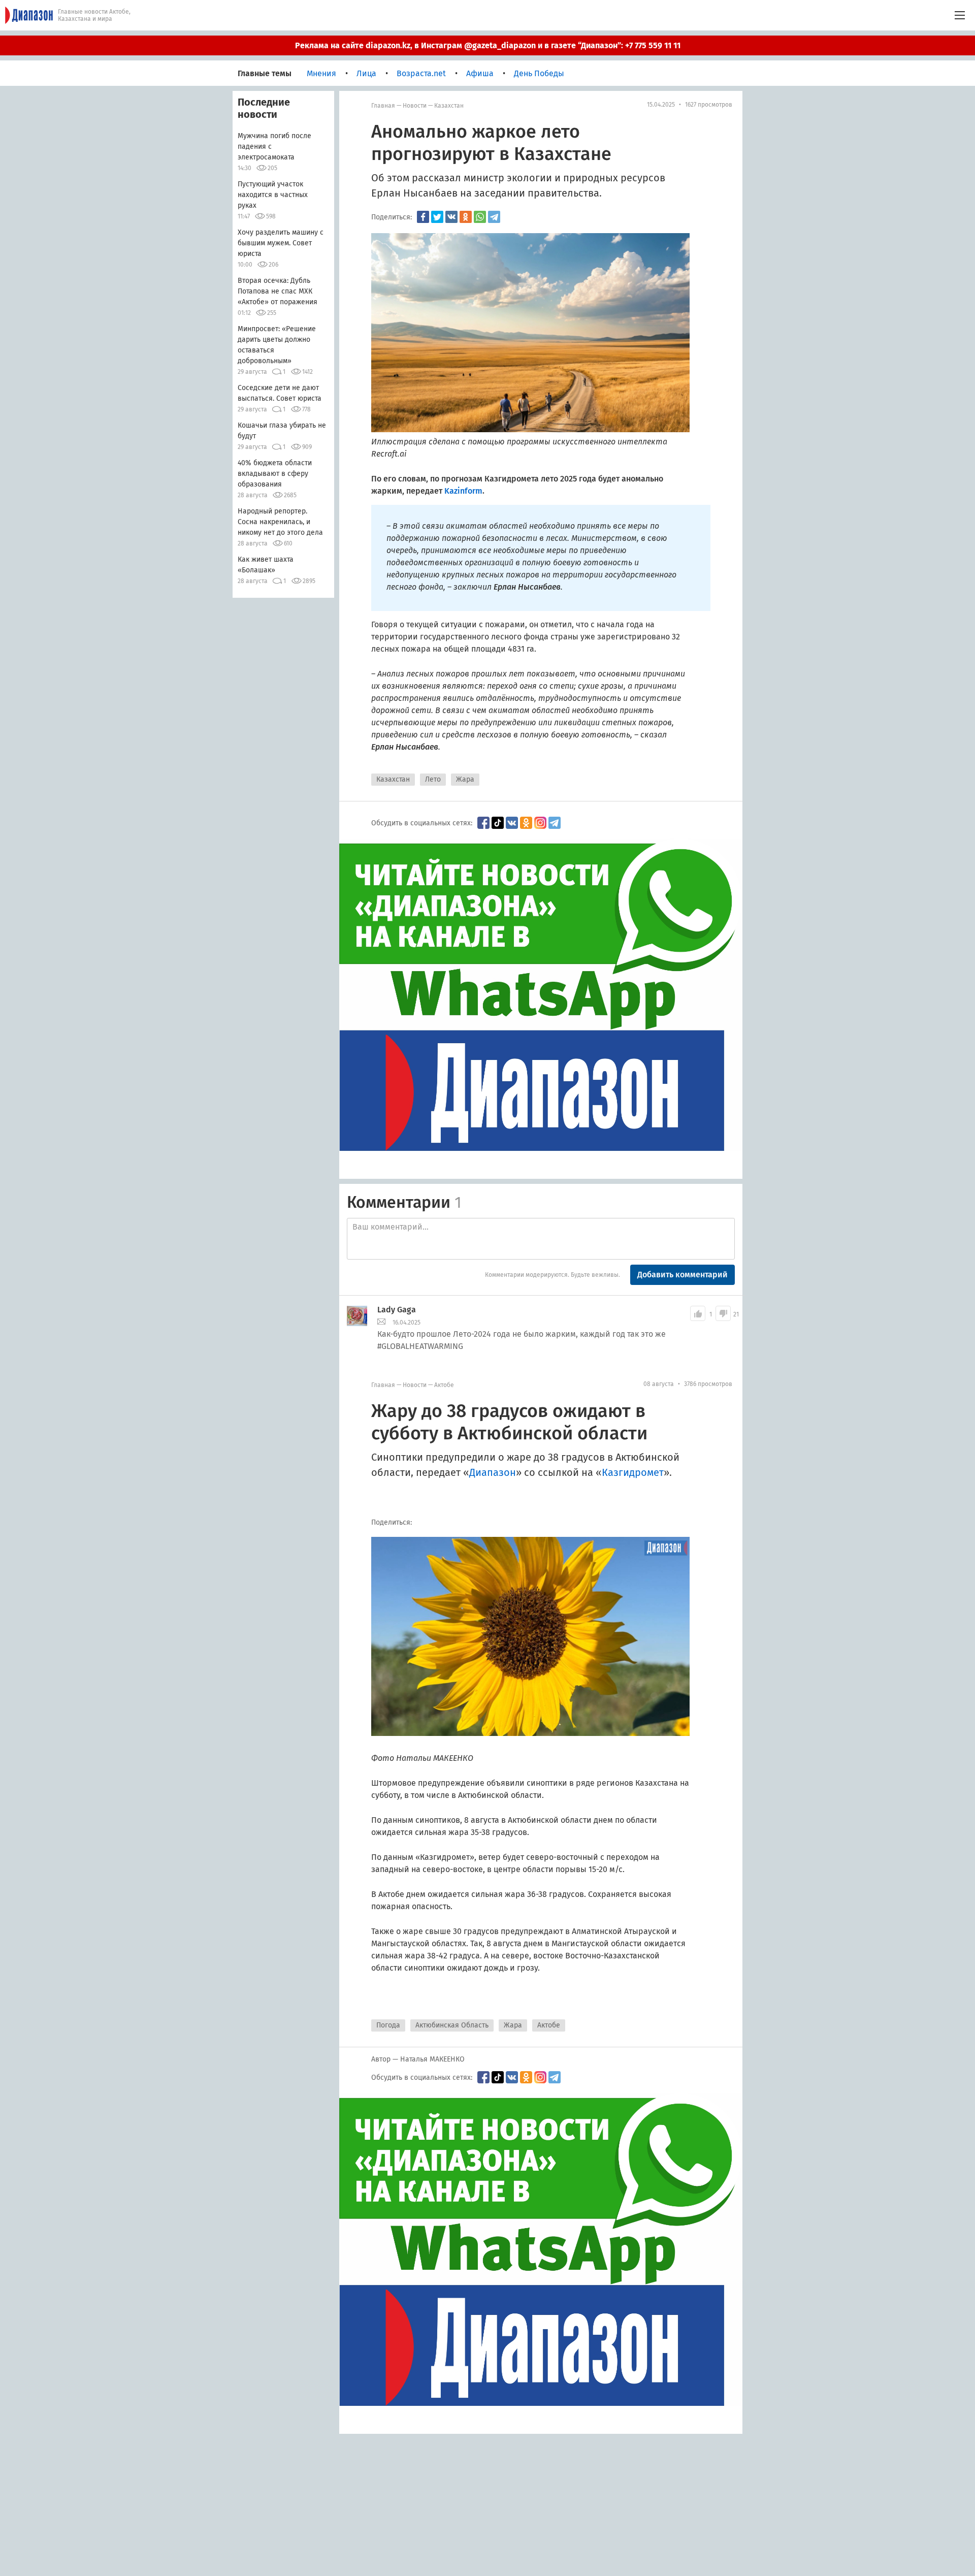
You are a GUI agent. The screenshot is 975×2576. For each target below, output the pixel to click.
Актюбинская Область (452, 2025)
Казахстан (449, 106)
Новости (415, 106)
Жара (465, 779)
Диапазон (493, 1472)
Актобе (444, 1385)
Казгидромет (633, 1472)
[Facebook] (423, 217)
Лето (433, 779)
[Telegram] (494, 217)
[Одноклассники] (466, 217)
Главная (383, 106)
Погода (388, 2025)
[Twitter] (437, 217)
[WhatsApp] (480, 217)
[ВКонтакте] (451, 217)
